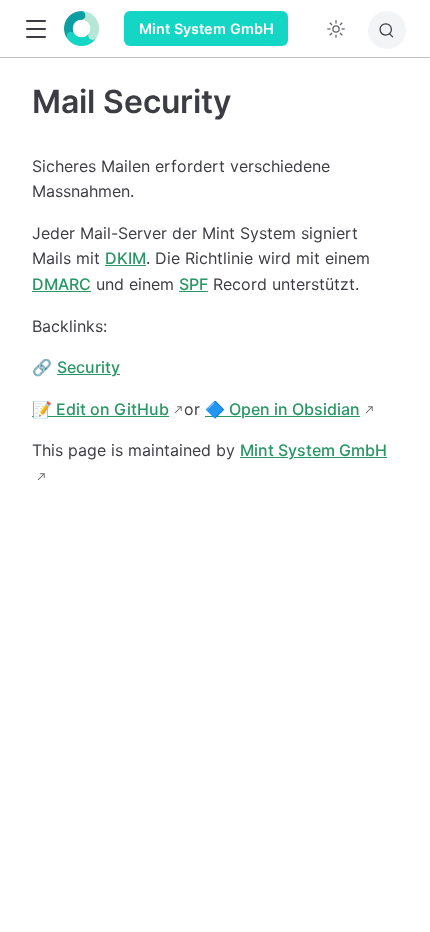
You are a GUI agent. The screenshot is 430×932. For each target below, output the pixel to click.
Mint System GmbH (206, 28)
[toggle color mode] (336, 29)
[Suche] (387, 30)
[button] (35, 29)
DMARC (61, 284)
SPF (193, 284)
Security (88, 367)
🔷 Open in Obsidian (282, 409)
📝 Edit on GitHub (100, 409)
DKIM (125, 258)
